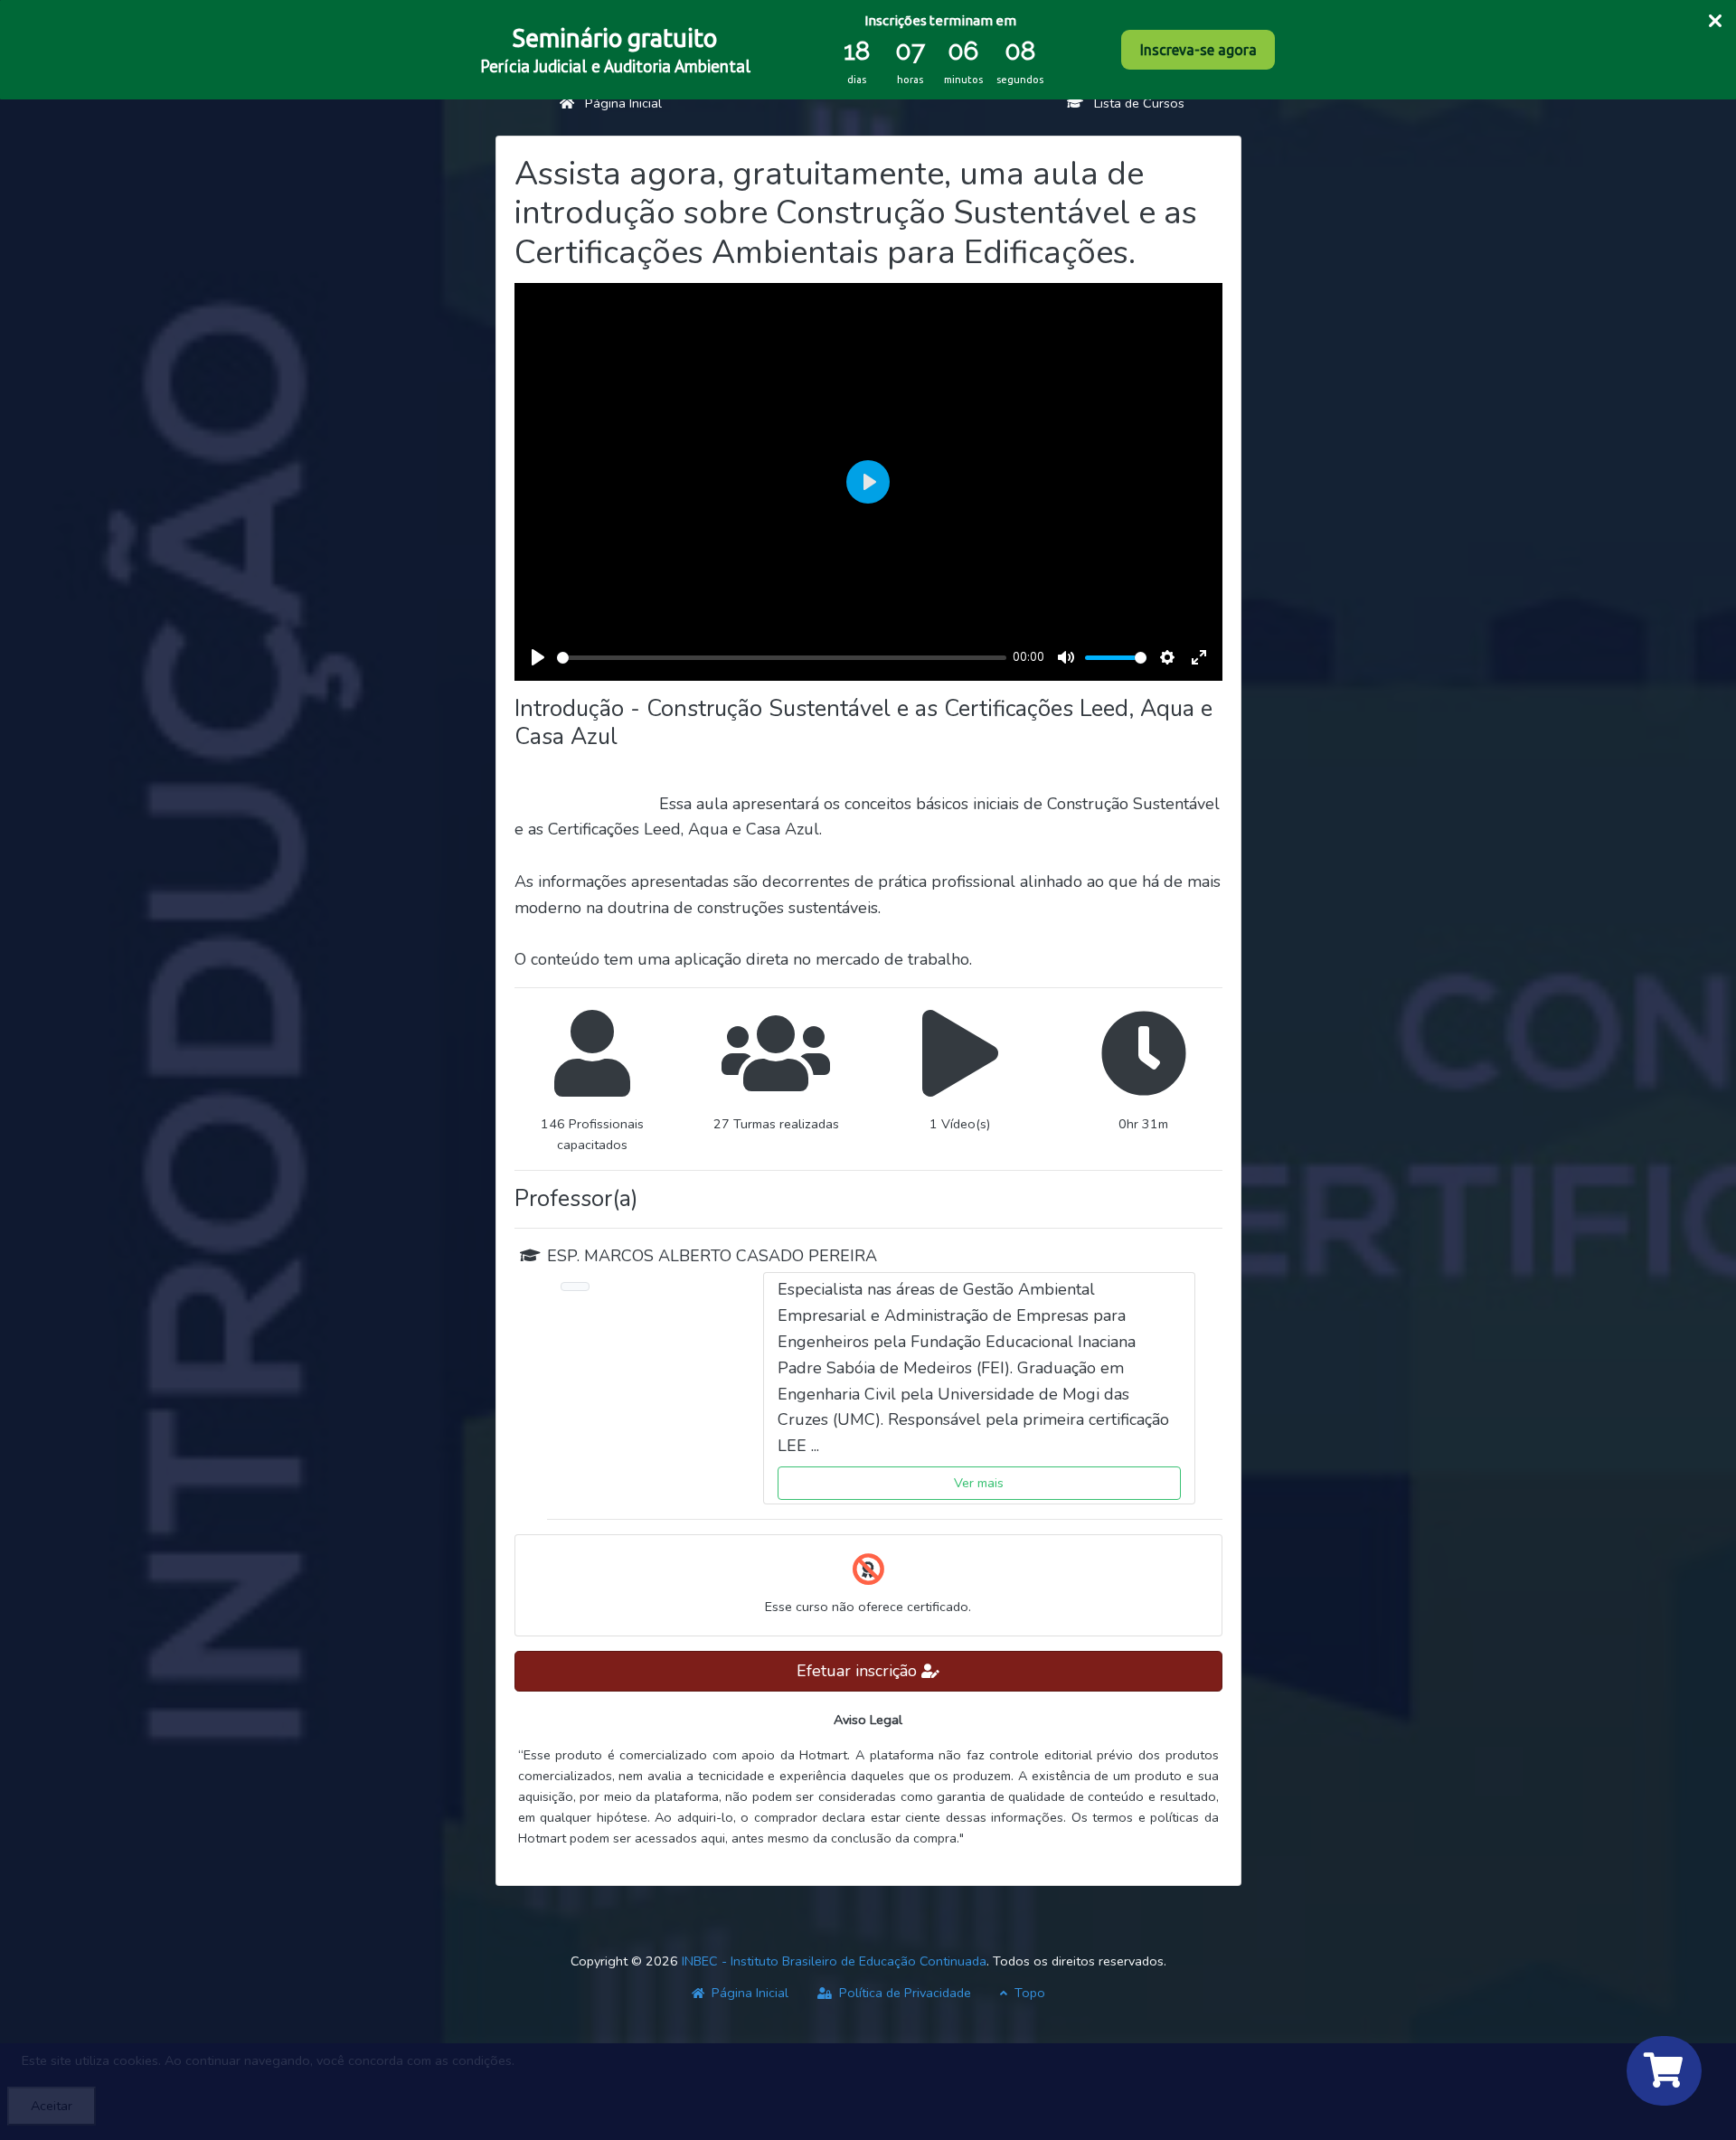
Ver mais (979, 1483)
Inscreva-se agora (1198, 50)
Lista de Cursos (1134, 103)
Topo (1028, 1993)
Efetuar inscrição (859, 1671)
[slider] (782, 658)
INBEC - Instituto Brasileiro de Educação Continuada (834, 1961)
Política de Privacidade (903, 1993)
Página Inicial (618, 103)
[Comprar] (1664, 2071)
